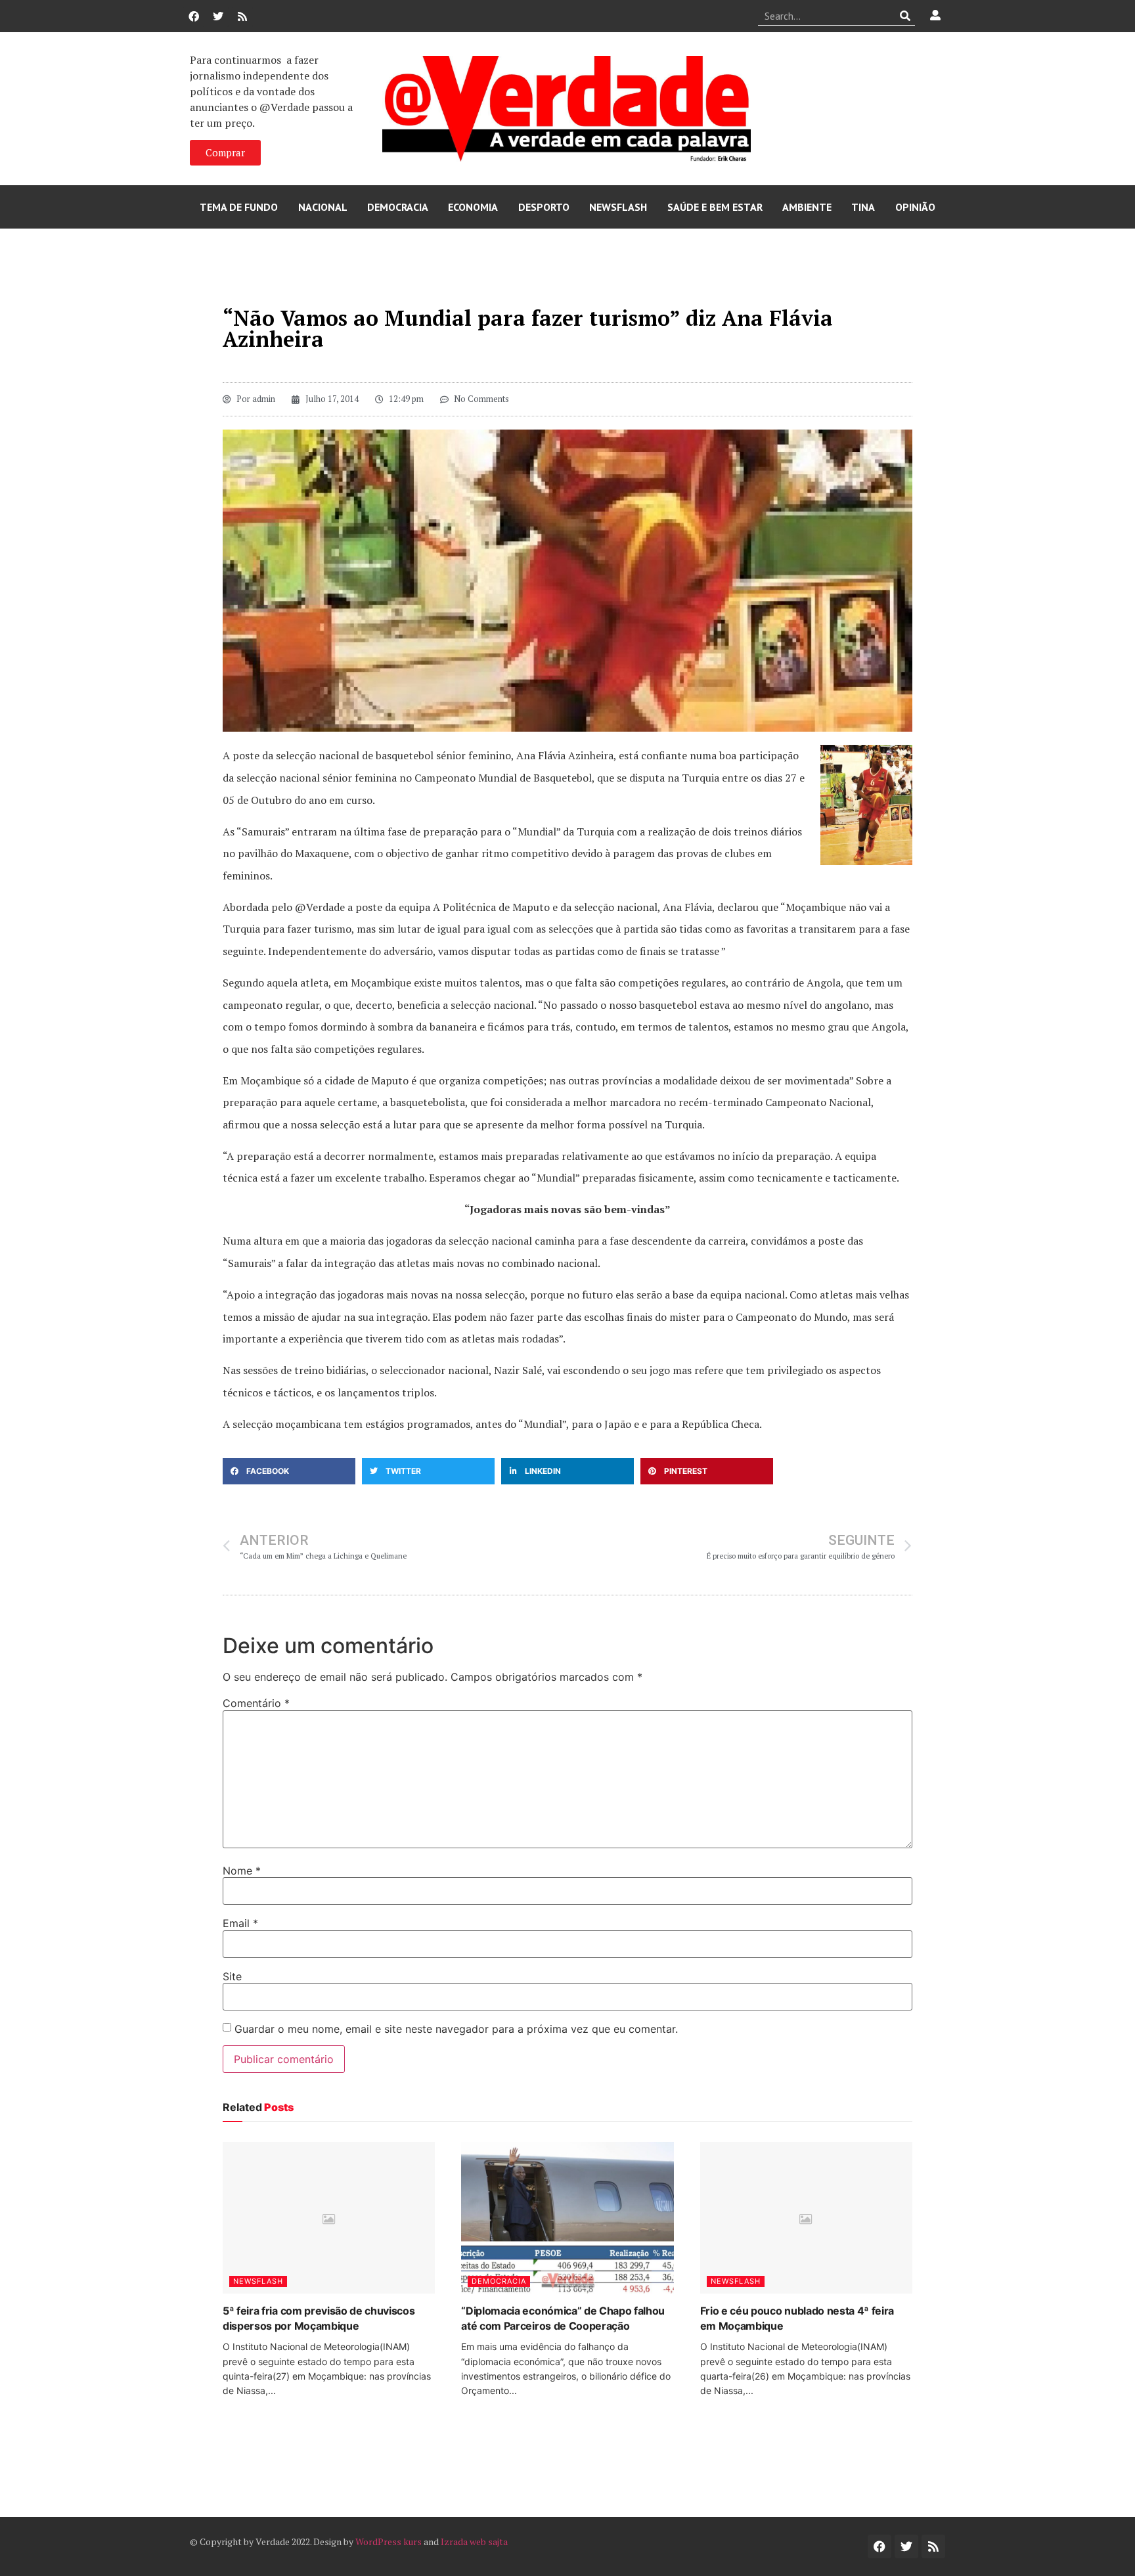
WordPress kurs (389, 2542)
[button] (289, 1471)
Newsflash (618, 207)
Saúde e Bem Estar (715, 207)
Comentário (256, 1703)
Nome (242, 1871)
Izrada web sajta (474, 2542)
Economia (473, 207)
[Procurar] (905, 16)
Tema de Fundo (239, 207)
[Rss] (242, 16)
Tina (863, 207)
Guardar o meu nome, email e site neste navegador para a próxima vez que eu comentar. (456, 2029)
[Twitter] (218, 16)
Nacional (323, 207)
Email (240, 1923)
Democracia (398, 207)
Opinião (915, 207)
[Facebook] (194, 16)
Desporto (544, 207)
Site (232, 1976)
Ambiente (807, 207)
